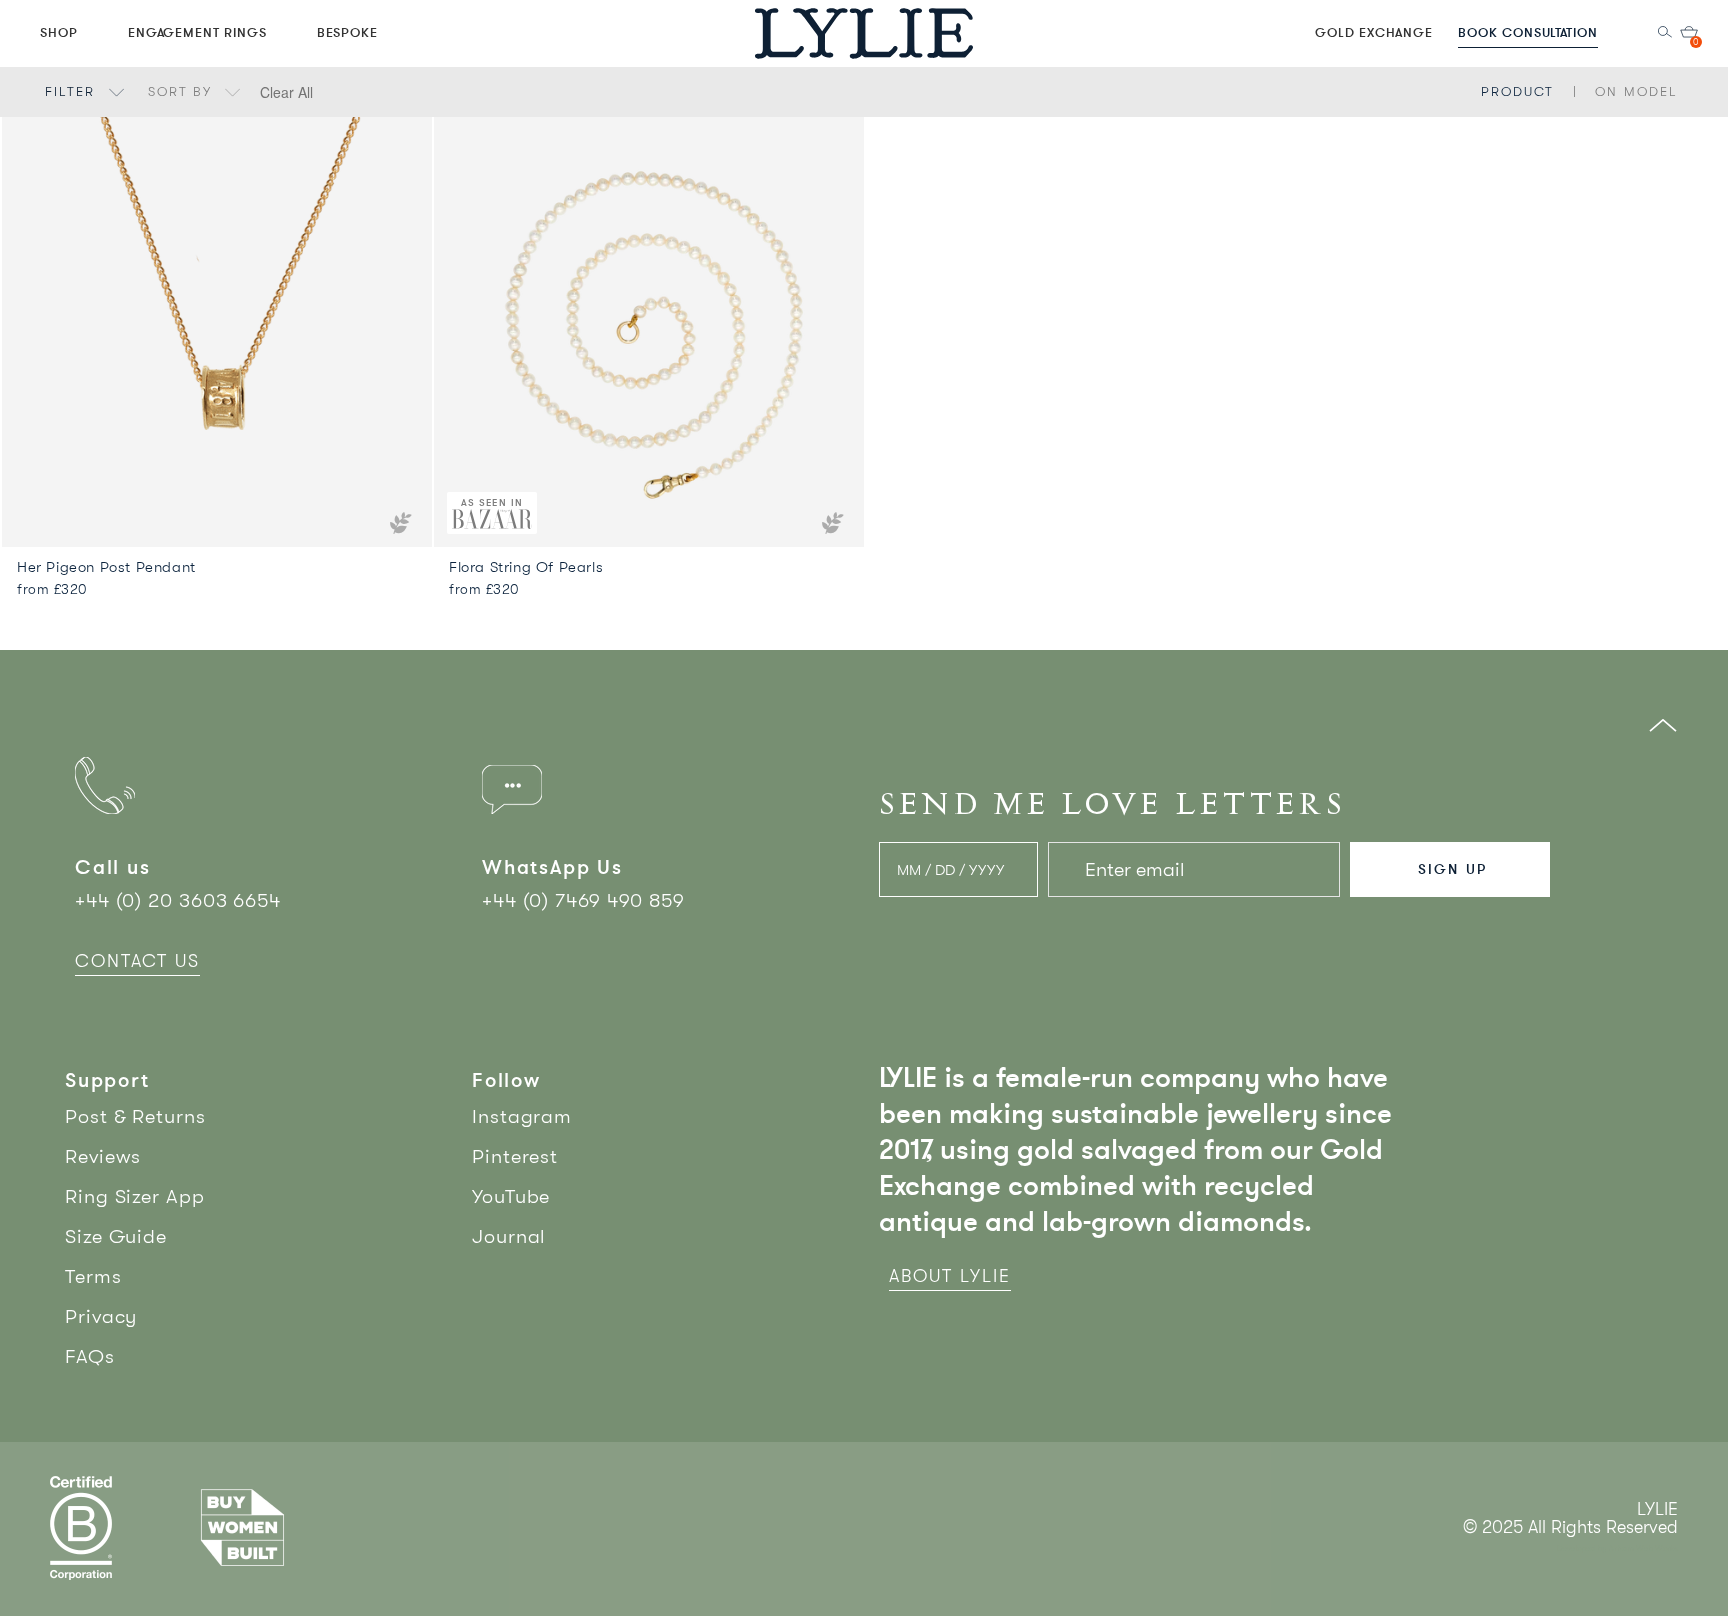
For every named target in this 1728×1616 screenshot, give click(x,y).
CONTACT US (137, 961)
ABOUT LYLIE (950, 1276)
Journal (509, 1236)
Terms (93, 1276)
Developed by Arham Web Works (1617, 1548)
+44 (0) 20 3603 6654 (178, 900)
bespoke (348, 32)
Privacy (101, 1316)
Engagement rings (197, 32)
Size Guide (116, 1236)
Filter (73, 91)
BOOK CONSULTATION (1528, 32)
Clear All (286, 92)
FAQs (90, 1356)
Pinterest (515, 1156)
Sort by (183, 91)
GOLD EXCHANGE (1374, 32)
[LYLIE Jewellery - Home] (864, 32)
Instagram (522, 1116)
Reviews (103, 1156)
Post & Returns (135, 1116)
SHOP (59, 32)
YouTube (511, 1196)
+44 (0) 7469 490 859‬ (583, 900)
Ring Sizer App (135, 1196)
